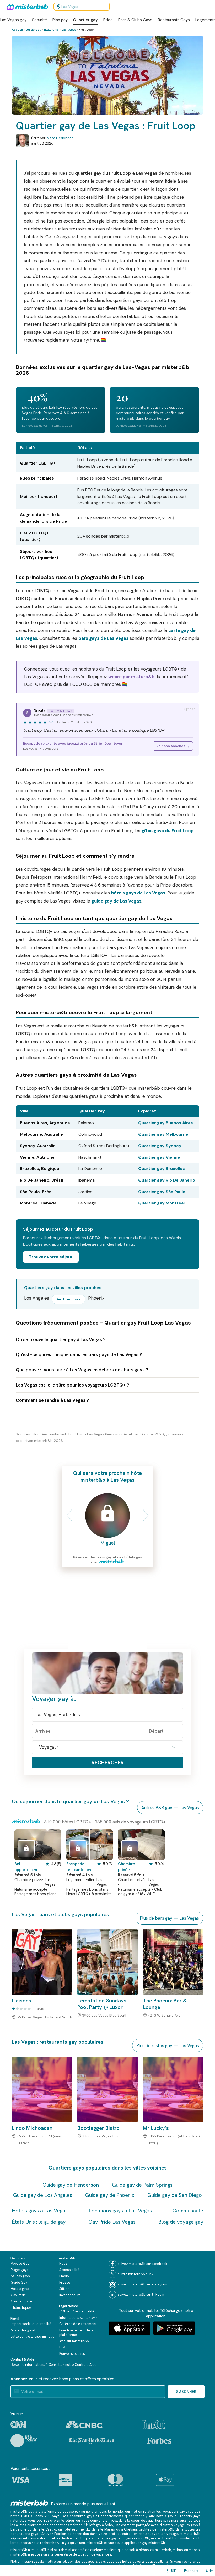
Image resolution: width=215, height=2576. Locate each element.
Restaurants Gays (174, 20)
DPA (62, 2347)
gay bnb (118, 2538)
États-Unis (51, 30)
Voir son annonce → (173, 746)
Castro (51, 2529)
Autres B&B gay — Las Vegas (170, 1808)
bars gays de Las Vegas (103, 638)
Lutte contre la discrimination (34, 2337)
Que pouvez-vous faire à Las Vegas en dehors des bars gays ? (82, 1370)
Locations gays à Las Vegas (120, 2211)
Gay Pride (18, 2295)
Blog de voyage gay (181, 2222)
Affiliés (64, 2289)
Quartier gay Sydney (160, 1146)
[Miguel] (107, 1516)
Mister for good (23, 2330)
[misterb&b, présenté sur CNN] (18, 2424)
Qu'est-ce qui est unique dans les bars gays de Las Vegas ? (79, 1354)
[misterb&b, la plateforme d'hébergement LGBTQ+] (26, 7)
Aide (209, 2571)
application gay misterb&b (145, 2543)
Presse (65, 2282)
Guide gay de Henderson (71, 2185)
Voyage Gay (20, 2263)
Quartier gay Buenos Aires (166, 1123)
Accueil (17, 30)
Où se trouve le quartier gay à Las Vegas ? (61, 1339)
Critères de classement (78, 2324)
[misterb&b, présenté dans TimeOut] (153, 2425)
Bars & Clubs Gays (135, 20)
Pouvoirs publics (72, 2354)
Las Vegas (69, 30)
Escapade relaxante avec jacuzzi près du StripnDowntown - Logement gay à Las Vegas (81, 1867)
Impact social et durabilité (31, 2324)
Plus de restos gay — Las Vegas (168, 2046)
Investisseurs (70, 2295)
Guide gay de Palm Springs (142, 2185)
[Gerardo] (26, 1849)
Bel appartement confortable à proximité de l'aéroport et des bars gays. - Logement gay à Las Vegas (29, 1867)
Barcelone (18, 2529)
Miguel (108, 1543)
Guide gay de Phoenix (110, 2195)
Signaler (189, 709)
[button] (67, 1515)
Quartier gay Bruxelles (162, 1169)
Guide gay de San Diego (175, 2195)
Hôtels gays (20, 2289)
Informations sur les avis (78, 2318)
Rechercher (108, 1763)
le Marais (108, 2529)
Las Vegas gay (13, 20)
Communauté (188, 2211)
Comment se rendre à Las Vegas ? (52, 1400)
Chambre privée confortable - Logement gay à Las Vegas (133, 1867)
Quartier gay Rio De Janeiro (167, 1180)
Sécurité (39, 20)
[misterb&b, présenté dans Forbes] (159, 2441)
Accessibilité (69, 2270)
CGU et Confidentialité (77, 2311)
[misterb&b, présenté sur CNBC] (84, 2425)
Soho (109, 2525)
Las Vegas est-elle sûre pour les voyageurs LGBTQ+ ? (72, 1385)
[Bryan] (130, 1849)
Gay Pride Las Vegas (112, 2222)
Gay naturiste (21, 2301)
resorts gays (190, 2516)
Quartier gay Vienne (159, 1157)
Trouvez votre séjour (51, 1257)
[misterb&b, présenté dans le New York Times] (91, 2441)
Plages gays (20, 2270)
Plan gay (60, 20)
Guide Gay (33, 30)
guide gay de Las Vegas (116, 901)
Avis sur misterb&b (74, 2341)
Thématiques (21, 2308)
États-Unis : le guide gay (39, 2222)
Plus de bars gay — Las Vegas (169, 1918)
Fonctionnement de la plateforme (76, 2332)
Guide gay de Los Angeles (43, 2195)
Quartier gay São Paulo (162, 1192)
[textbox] (107, 1715)
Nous (63, 2263)
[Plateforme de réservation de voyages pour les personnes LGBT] (29, 2503)
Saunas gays (20, 2276)
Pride (108, 20)
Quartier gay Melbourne (163, 1134)
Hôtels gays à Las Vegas (40, 2211)
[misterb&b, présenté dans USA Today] (24, 2441)
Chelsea (130, 2529)
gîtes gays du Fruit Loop (168, 831)
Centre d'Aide (86, 2365)
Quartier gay (85, 20)
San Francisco (69, 1299)
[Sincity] (78, 1849)
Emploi (64, 2276)
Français (191, 2571)
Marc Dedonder (60, 138)
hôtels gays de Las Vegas (138, 893)
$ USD (172, 2571)
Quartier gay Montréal (161, 1203)
